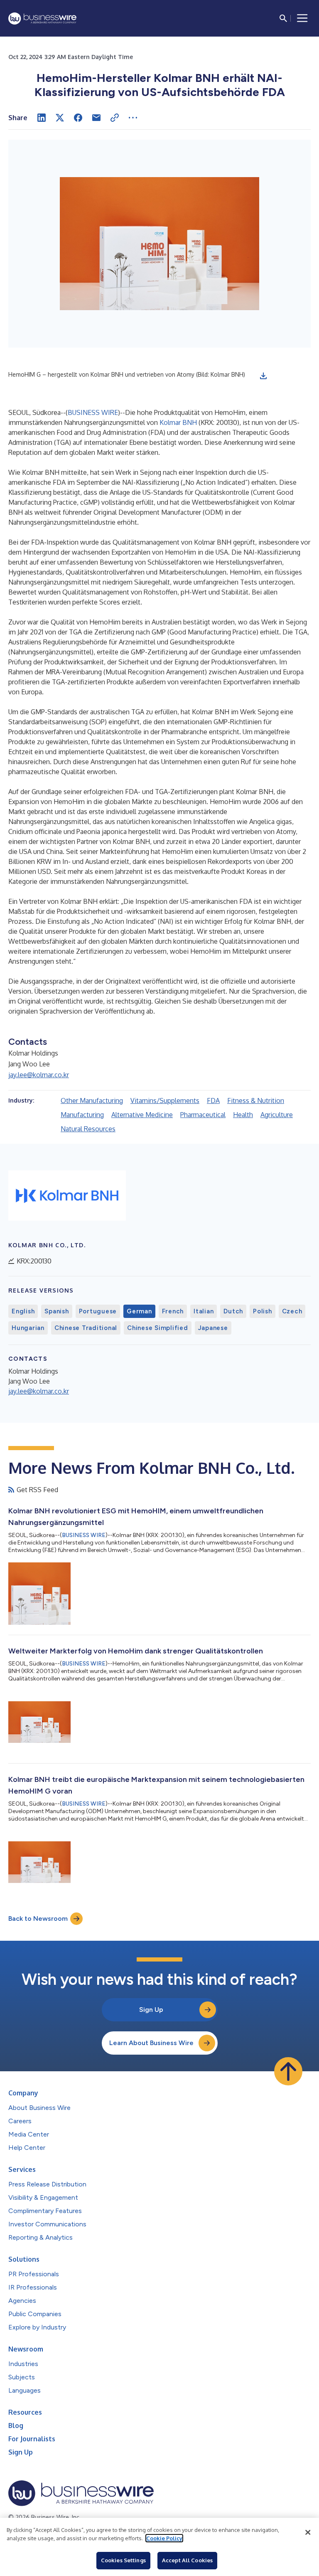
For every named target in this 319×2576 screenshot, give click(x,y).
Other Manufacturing (92, 1100)
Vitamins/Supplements (165, 1100)
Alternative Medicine (142, 1115)
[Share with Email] (96, 118)
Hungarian (28, 1328)
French (173, 1311)
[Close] (308, 2532)
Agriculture (277, 1115)
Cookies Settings (123, 2560)
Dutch (233, 1311)
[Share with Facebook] (78, 118)
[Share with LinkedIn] (42, 118)
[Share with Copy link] (115, 118)
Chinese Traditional (86, 1328)
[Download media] (263, 376)
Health (243, 1115)
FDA (213, 1100)
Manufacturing (82, 1115)
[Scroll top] (288, 2071)
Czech (292, 1311)
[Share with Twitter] (60, 118)
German (139, 1311)
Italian (204, 1311)
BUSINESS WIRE (93, 412)
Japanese (213, 1328)
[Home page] (42, 19)
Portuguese (98, 1311)
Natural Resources (88, 1129)
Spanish (56, 1311)
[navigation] (302, 18)
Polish (263, 1311)
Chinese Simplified (158, 1328)
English (23, 1311)
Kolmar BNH (178, 422)
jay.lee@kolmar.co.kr (39, 1075)
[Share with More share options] (133, 118)
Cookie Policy (164, 2538)
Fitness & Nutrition (256, 1100)
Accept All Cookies (187, 2560)
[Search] (283, 18)
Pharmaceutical (203, 1115)
